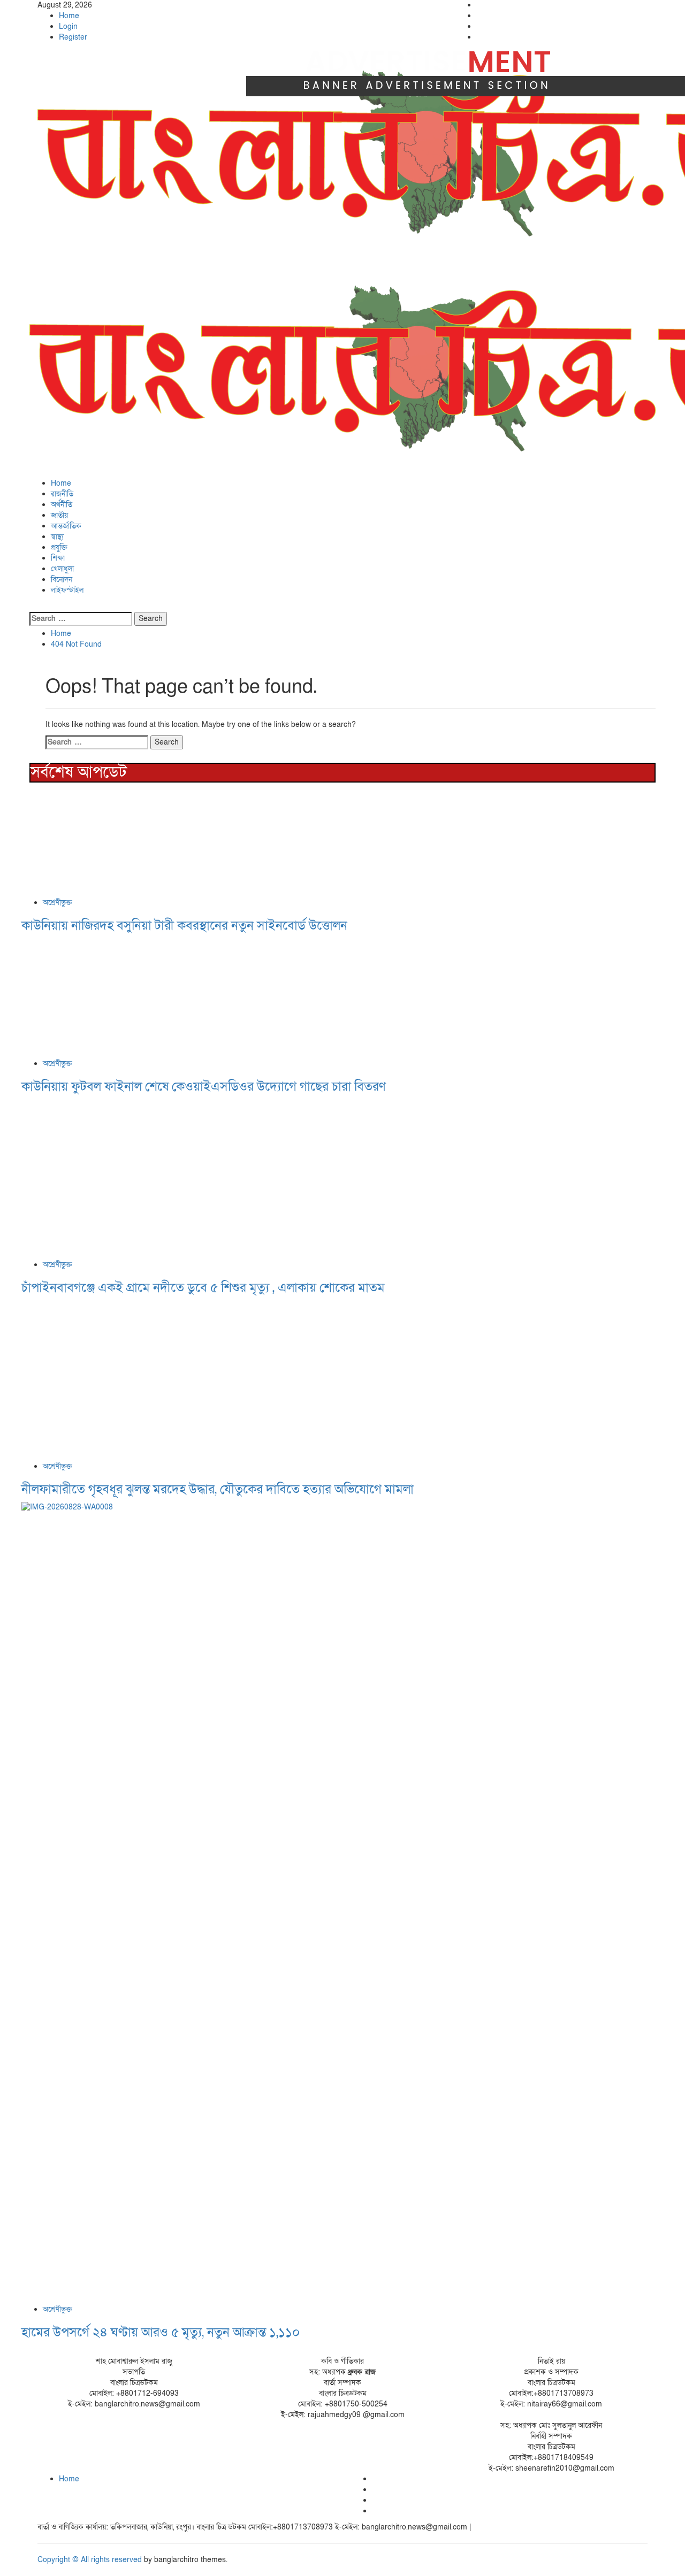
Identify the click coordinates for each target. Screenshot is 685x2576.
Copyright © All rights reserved (90, 2560)
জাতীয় (59, 515)
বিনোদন (62, 580)
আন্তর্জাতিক (66, 526)
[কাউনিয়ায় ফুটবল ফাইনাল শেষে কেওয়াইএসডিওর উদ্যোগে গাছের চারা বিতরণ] (102, 998)
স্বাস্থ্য (57, 537)
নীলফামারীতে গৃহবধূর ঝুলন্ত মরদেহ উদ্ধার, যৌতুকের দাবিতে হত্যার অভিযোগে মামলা (218, 1489)
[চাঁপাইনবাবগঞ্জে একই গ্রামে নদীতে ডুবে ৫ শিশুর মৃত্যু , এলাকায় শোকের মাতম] (102, 1179)
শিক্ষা (58, 558)
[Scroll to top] (3, 2570)
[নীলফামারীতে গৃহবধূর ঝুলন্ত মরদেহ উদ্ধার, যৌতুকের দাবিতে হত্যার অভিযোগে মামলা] (96, 1380)
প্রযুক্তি (59, 547)
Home (69, 16)
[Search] (32, 606)
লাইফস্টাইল (67, 590)
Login (68, 26)
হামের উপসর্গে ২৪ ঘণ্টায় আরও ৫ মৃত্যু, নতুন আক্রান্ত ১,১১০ (161, 2332)
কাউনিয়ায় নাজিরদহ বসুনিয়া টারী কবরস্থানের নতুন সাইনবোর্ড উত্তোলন (184, 926)
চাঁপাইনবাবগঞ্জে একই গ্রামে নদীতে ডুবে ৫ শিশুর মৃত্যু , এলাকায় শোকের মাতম (203, 1288)
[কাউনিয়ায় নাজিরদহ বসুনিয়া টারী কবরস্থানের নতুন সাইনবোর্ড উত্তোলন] (102, 842)
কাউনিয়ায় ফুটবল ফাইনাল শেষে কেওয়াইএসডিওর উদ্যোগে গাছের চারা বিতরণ (204, 1087)
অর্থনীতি (62, 505)
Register (73, 37)
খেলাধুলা (62, 569)
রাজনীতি (62, 494)
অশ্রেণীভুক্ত (58, 903)
